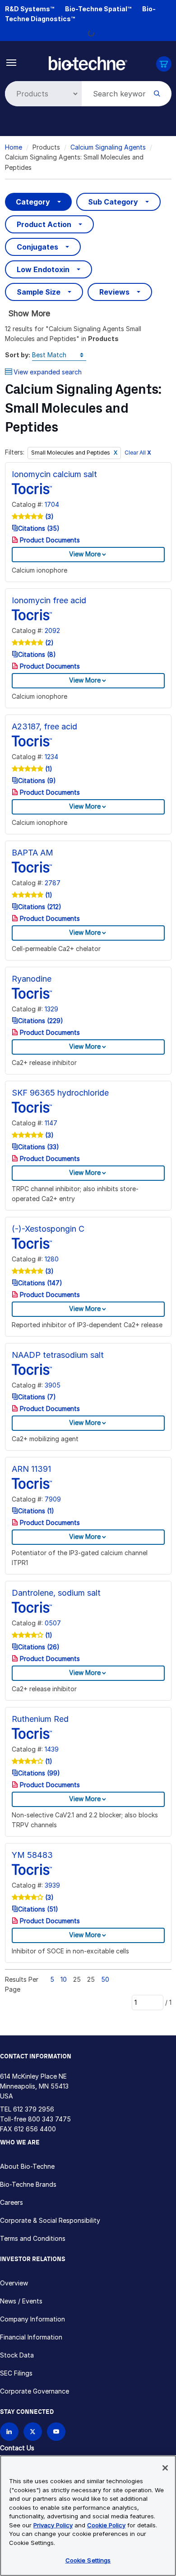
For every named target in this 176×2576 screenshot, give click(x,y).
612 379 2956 (34, 2109)
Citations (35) (39, 528)
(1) (48, 769)
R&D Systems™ (30, 9)
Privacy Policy (53, 2525)
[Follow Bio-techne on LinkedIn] (9, 2432)
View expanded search (48, 372)
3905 (53, 1385)
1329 (51, 1009)
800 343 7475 (49, 2119)
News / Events (21, 2301)
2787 (53, 883)
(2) (49, 643)
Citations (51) (38, 1909)
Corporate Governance (35, 2391)
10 (64, 1979)
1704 (52, 504)
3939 (52, 1885)
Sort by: (18, 355)
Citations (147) (40, 1283)
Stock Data (17, 2355)
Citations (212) (40, 907)
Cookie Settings (88, 2560)
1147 (51, 1123)
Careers (12, 2202)
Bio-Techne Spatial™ (98, 9)
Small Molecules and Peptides (71, 453)
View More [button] (85, 554)
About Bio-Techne (27, 2166)
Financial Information (31, 2337)
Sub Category (113, 202)
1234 (51, 757)
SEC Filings (16, 2373)
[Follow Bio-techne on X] (33, 2432)
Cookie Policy (106, 2525)
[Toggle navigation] (12, 62)
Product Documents (49, 540)
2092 (52, 630)
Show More (29, 313)
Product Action (44, 224)
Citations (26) (39, 1647)
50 (105, 1979)
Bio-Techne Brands (28, 2184)
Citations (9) (37, 781)
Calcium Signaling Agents (108, 147)
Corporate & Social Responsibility (50, 2220)
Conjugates (37, 247)
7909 (53, 1499)
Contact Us (17, 2448)
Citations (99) (39, 1773)
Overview (14, 2283)
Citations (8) (37, 654)
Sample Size (39, 292)
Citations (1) (36, 1511)
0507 (53, 1623)
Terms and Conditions (33, 2238)
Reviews (114, 292)
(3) (49, 517)
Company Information (32, 2319)
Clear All (138, 453)
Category (33, 202)
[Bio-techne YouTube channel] (56, 2432)
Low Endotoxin (43, 269)
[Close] (165, 2468)
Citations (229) (41, 1021)
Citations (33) (39, 1147)
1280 (52, 1259)
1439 (52, 1749)
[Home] (88, 62)
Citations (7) (37, 1397)
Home (14, 147)
